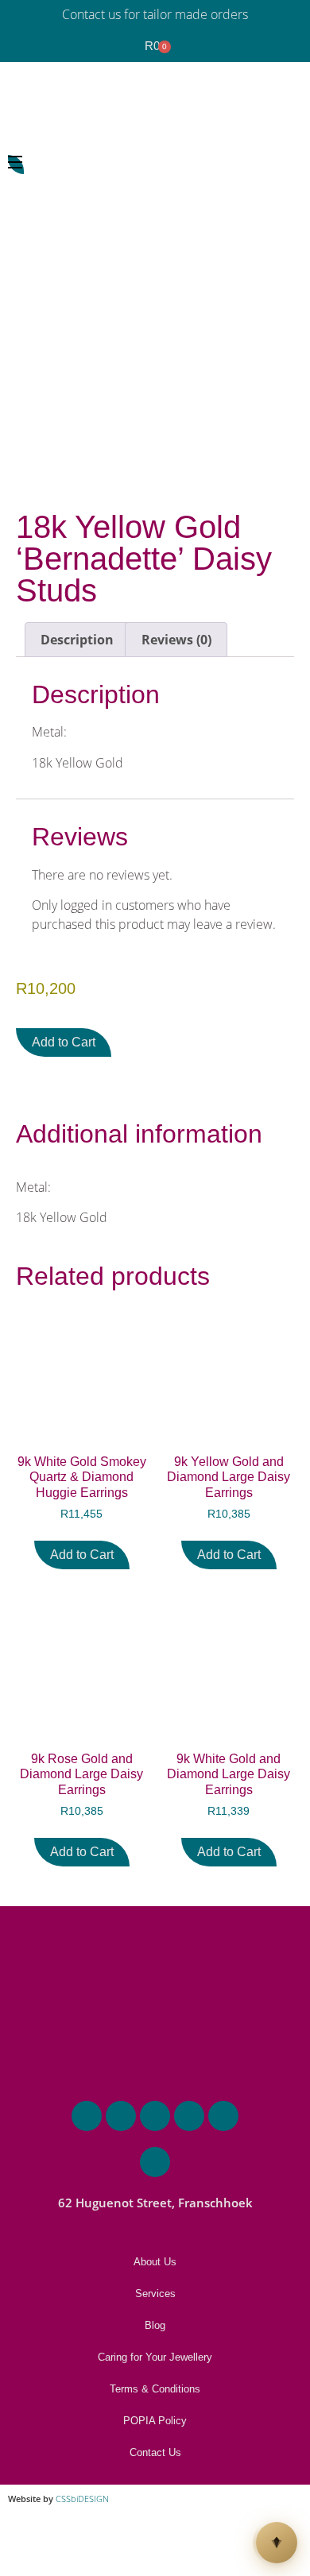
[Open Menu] (16, 164)
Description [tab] (77, 640)
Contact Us (155, 2452)
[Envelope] (121, 2116)
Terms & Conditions (155, 2389)
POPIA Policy (155, 2421)
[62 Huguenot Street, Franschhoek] (155, 2162)
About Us (155, 2262)
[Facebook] (155, 2116)
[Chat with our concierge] (277, 2543)
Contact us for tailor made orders (155, 14)
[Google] (223, 2116)
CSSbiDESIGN (82, 2499)
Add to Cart (64, 1042)
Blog (155, 2325)
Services (155, 2294)
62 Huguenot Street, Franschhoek (155, 2203)
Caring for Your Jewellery (155, 2357)
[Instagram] (189, 2116)
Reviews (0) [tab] (176, 640)
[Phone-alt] (87, 2116)
